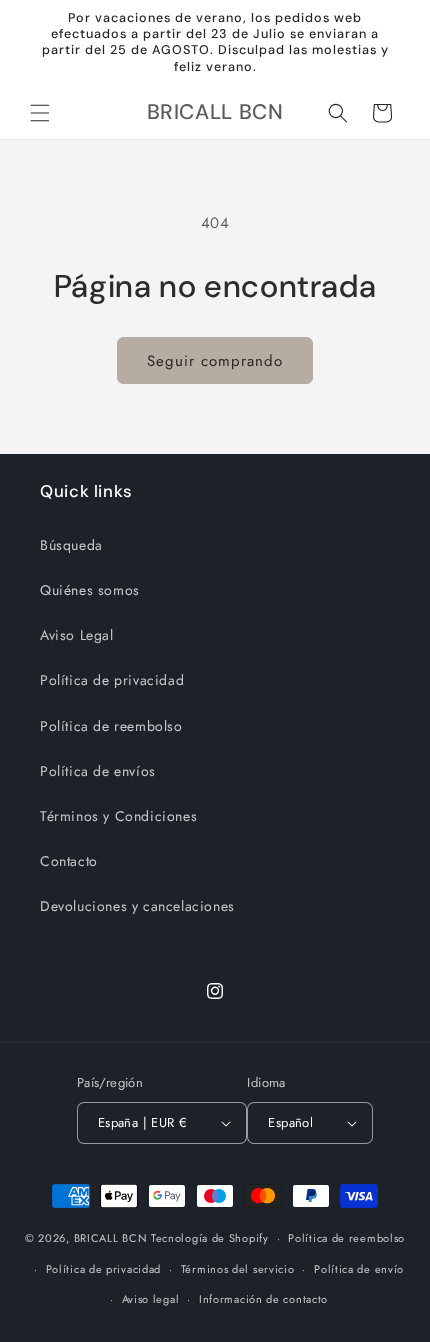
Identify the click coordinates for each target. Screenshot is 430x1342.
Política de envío (359, 1269)
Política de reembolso (111, 726)
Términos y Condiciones (118, 816)
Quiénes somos (90, 590)
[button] (40, 113)
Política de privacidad (112, 680)
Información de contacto (263, 1299)
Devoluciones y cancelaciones (137, 906)
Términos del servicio (238, 1269)
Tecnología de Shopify (210, 1238)
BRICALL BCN (111, 1238)
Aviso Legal (77, 635)
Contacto (69, 861)
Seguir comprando (215, 361)
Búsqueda (71, 545)
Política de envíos (98, 771)
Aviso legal (151, 1299)
